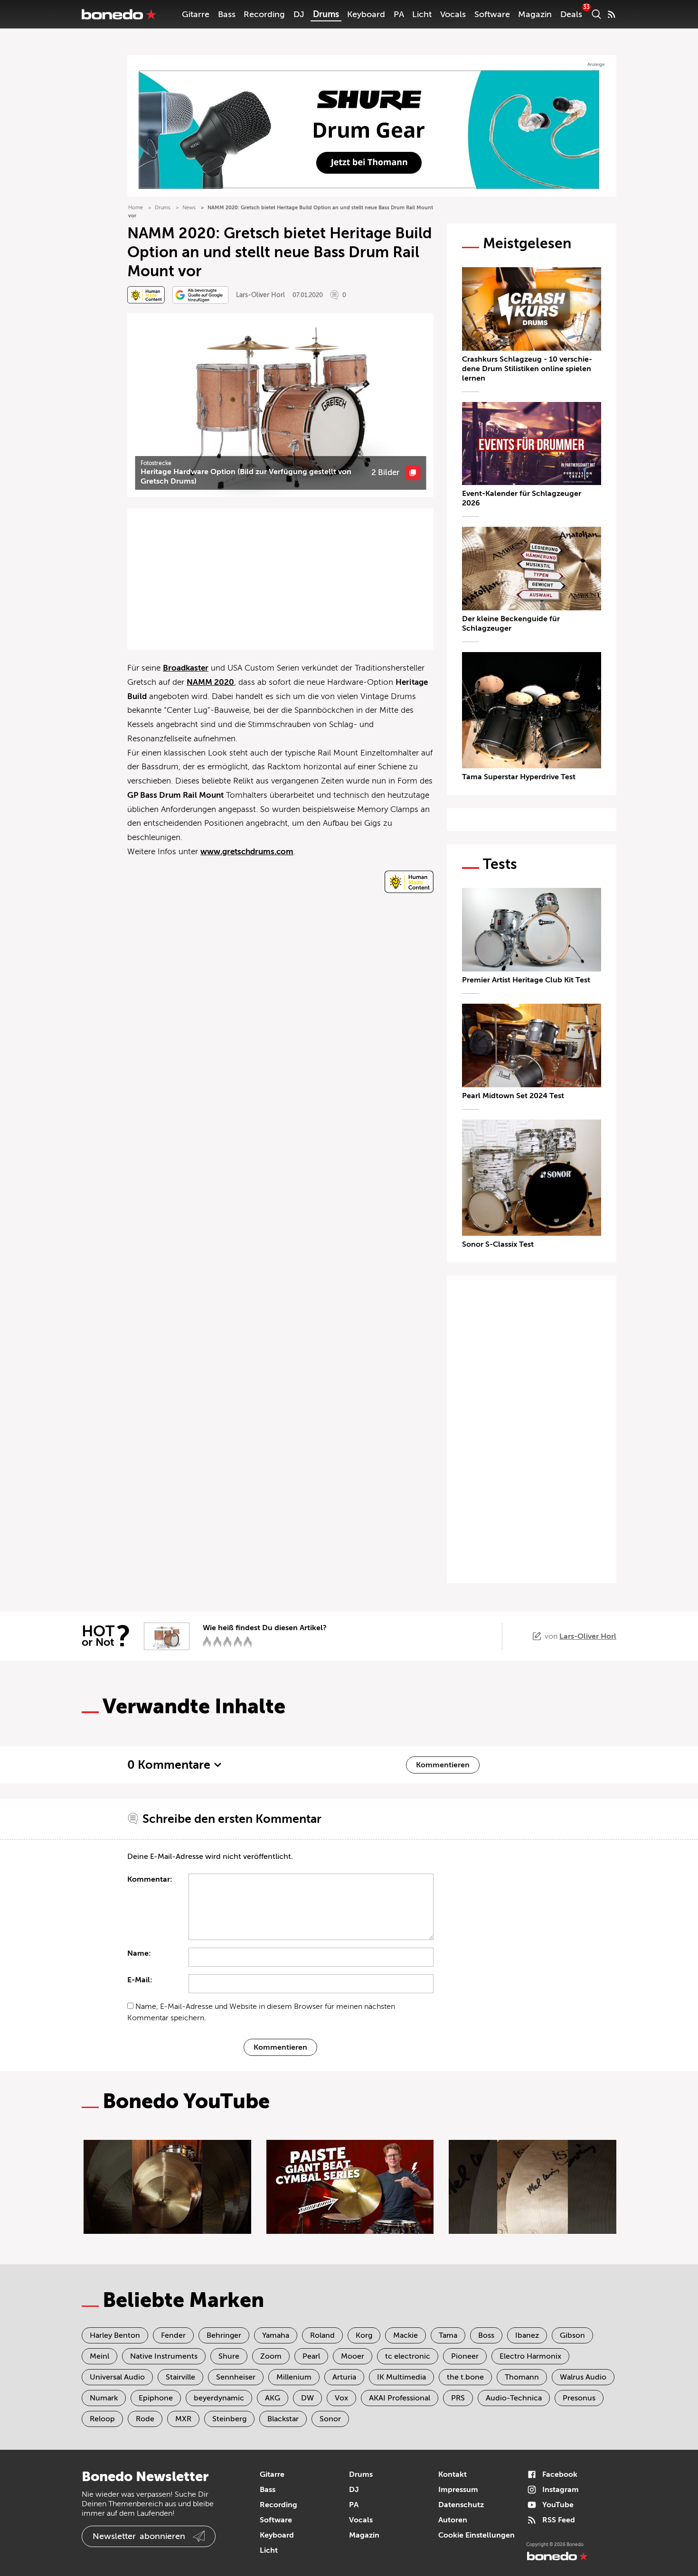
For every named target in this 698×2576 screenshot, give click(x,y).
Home (136, 208)
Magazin (535, 14)
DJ (299, 14)
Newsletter (139, 2536)
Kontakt (453, 2474)
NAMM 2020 (210, 682)
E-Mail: (140, 1980)
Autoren (453, 2520)
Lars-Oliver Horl (260, 295)
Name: (139, 1953)
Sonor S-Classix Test (498, 1244)
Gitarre (196, 14)
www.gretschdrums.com (247, 852)
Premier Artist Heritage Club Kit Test (526, 980)
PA (399, 14)
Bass (227, 14)
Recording (264, 14)
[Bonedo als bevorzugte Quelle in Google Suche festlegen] (200, 295)
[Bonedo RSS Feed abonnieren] (612, 14)
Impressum (458, 2490)
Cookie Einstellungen (476, 2535)
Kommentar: (150, 1879)
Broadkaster (186, 668)
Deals (571, 14)
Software (492, 14)
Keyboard (366, 14)
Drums (326, 14)
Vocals (453, 14)
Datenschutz (461, 2505)
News (189, 208)
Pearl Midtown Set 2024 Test (513, 1096)
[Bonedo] (119, 14)
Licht (422, 14)
